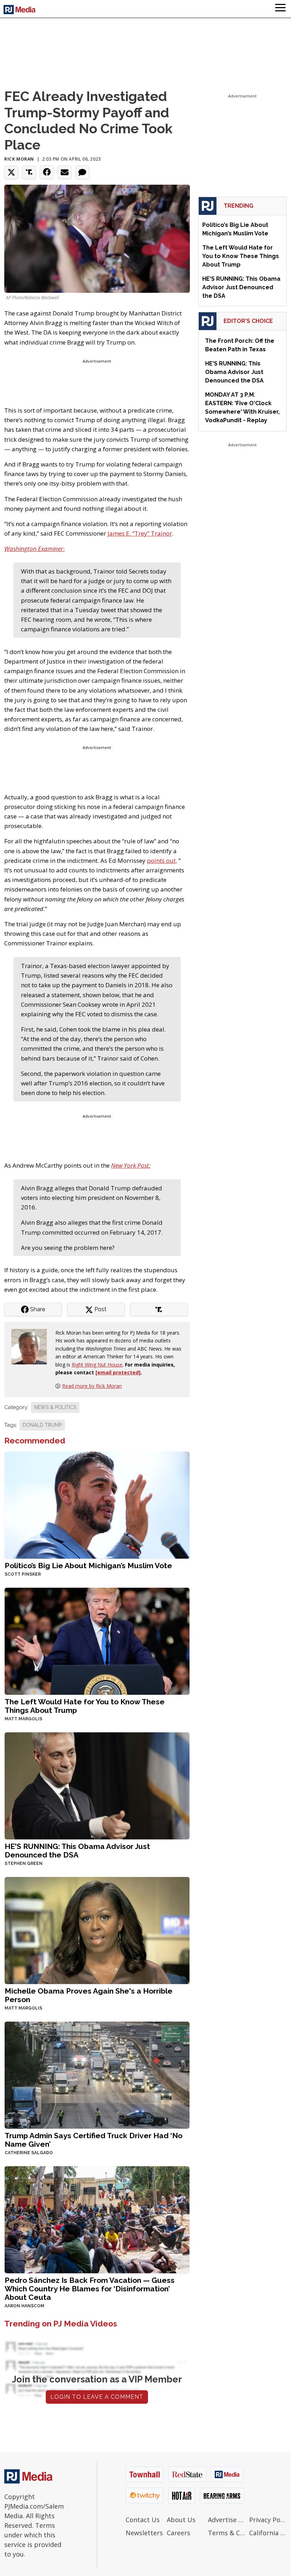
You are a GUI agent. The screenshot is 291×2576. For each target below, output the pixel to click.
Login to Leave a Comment (97, 2397)
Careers (179, 2533)
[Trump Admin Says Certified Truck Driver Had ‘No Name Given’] (97, 2075)
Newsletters (144, 2533)
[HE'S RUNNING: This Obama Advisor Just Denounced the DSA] (97, 1785)
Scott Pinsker (23, 1574)
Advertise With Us (227, 2520)
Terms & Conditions (227, 2533)
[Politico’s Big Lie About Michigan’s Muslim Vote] (97, 1504)
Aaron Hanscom (24, 2306)
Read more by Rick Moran (92, 1386)
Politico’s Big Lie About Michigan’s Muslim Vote (88, 1566)
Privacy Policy (268, 2520)
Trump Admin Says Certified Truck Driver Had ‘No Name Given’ (94, 2140)
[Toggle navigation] (280, 9)
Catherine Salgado (29, 2153)
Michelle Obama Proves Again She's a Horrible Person (89, 1995)
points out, (162, 860)
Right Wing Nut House (97, 1365)
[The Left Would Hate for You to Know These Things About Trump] (97, 1641)
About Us (181, 2520)
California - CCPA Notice (268, 2533)
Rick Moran (19, 159)
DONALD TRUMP (42, 1425)
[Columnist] (32, 1346)
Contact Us (143, 2520)
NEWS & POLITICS (55, 1407)
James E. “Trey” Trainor (140, 533)
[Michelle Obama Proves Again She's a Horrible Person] (97, 1930)
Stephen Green (24, 1863)
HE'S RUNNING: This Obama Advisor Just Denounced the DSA (77, 1851)
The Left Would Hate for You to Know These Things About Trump (85, 1706)
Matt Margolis (23, 1719)
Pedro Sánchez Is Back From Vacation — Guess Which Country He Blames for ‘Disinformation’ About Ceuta (90, 2289)
